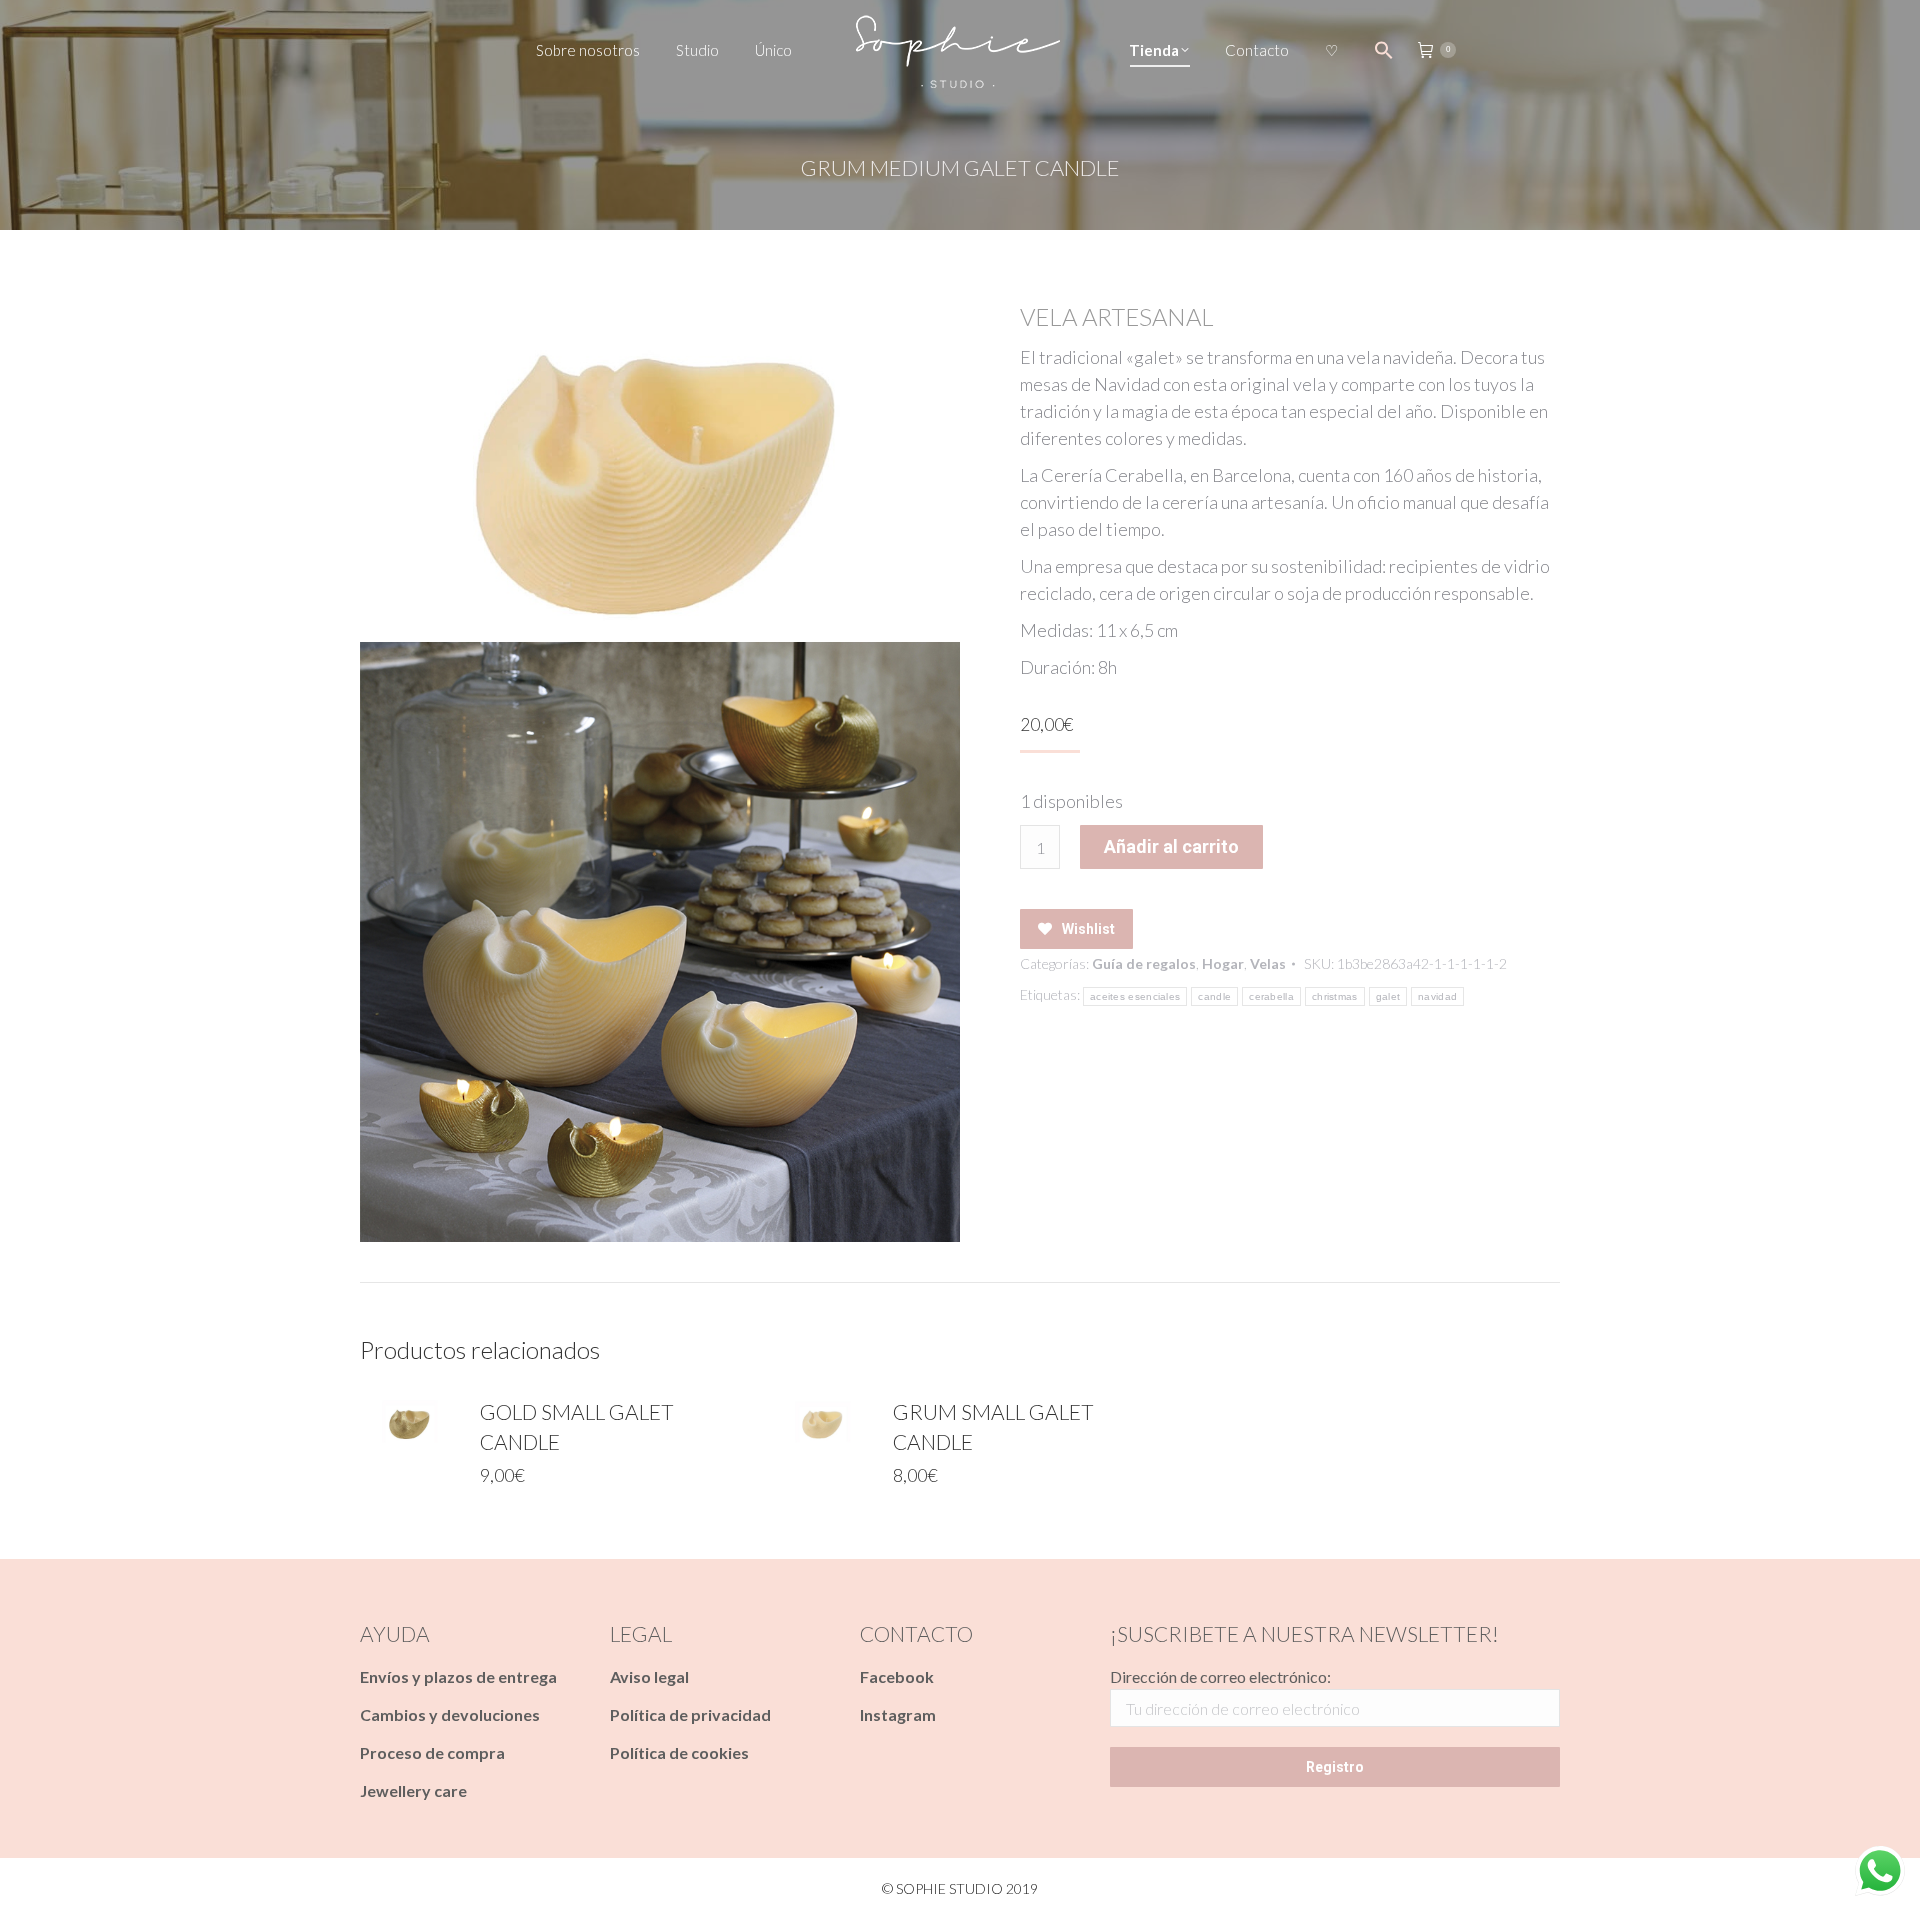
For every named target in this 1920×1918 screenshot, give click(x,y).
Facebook (897, 1676)
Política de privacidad (690, 1714)
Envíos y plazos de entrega (458, 1676)
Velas (1268, 963)
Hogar (1223, 963)
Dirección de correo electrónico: (1220, 1676)
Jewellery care (413, 1790)
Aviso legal (649, 1676)
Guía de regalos (1144, 963)
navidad (1437, 996)
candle (1214, 996)
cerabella (1271, 996)
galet (1388, 996)
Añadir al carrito (1171, 846)
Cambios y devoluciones (450, 1714)
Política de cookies (679, 1752)
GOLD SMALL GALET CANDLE (577, 1426)
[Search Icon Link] (1384, 50)
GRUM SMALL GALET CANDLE (993, 1426)
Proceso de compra (432, 1752)
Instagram (898, 1714)
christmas (1335, 996)
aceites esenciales (1135, 996)
